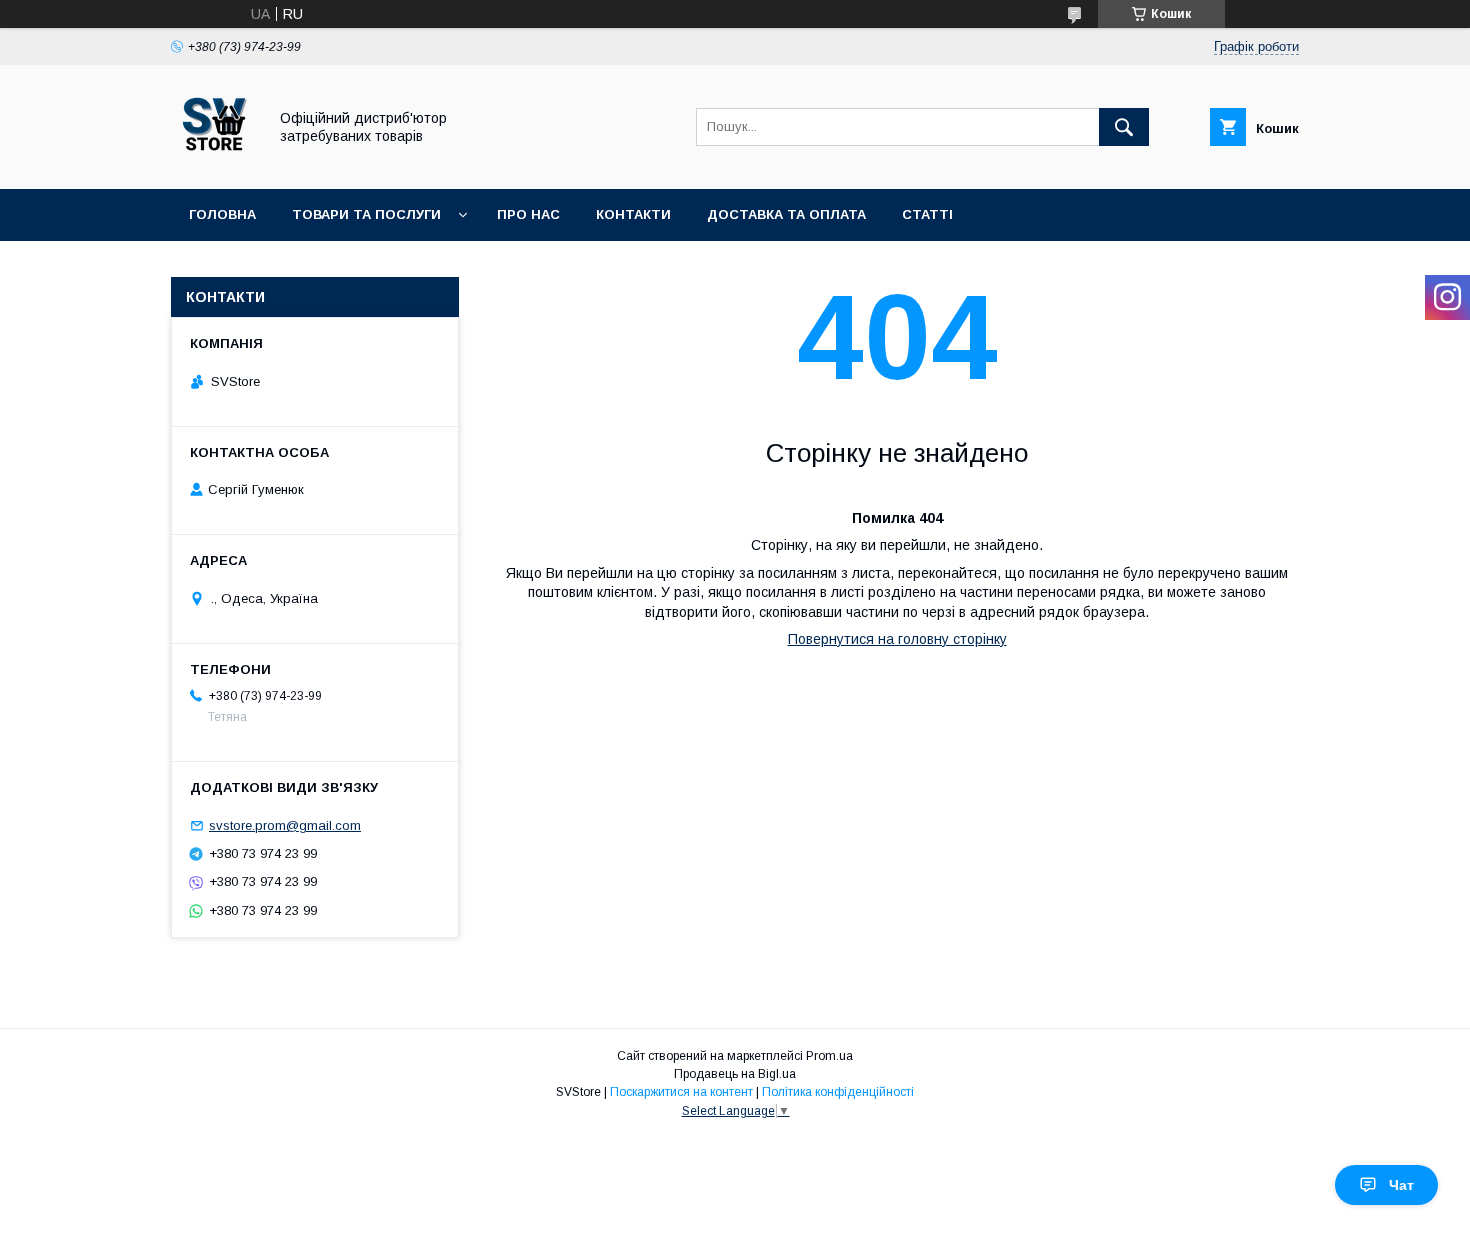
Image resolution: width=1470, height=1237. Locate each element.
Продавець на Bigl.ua (735, 1074)
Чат (1401, 1185)
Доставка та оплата (786, 214)
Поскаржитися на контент (681, 1092)
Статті (927, 214)
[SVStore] (213, 163)
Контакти (633, 214)
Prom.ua (829, 1056)
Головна (222, 214)
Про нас (528, 214)
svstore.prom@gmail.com (285, 825)
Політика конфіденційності (838, 1092)
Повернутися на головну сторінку (897, 639)
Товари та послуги (366, 214)
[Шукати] (1124, 127)
